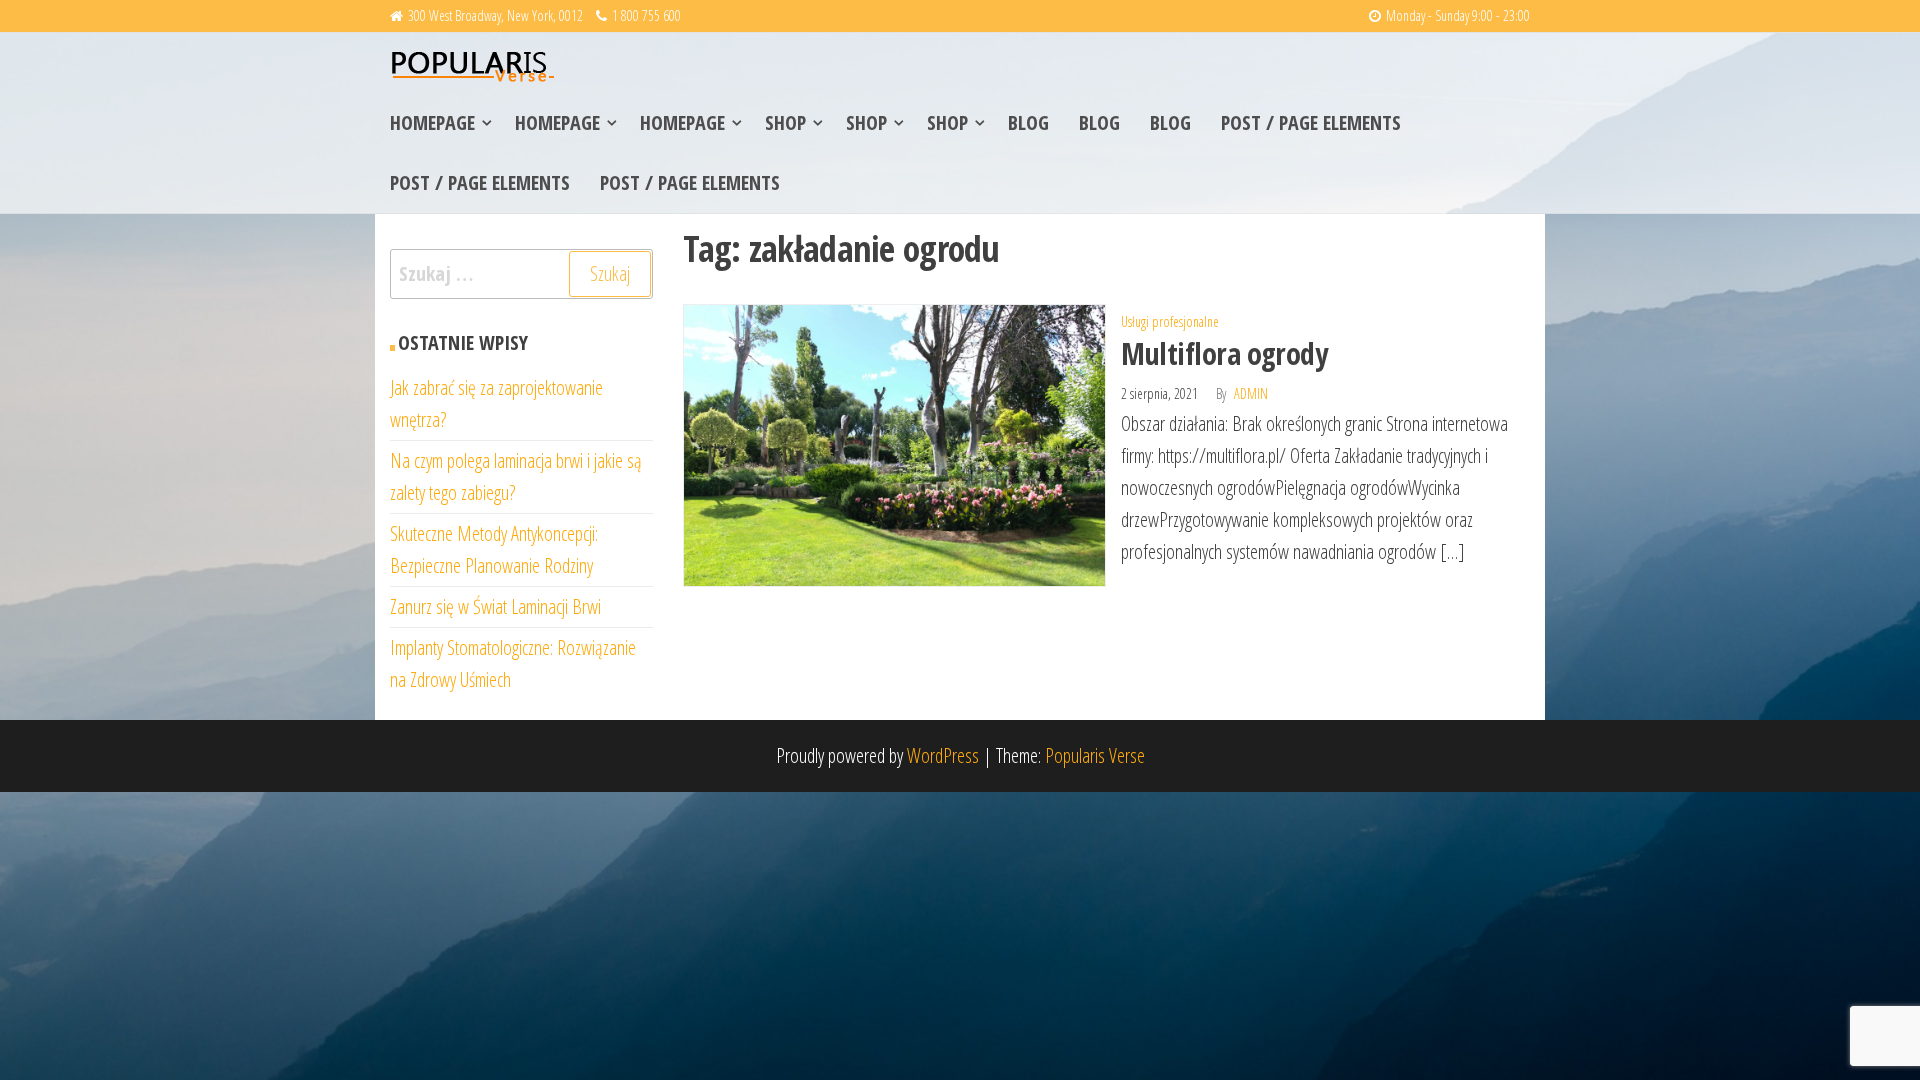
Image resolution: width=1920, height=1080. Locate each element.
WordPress (943, 755)
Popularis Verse (1095, 755)
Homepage (432, 122)
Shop (785, 122)
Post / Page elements (1311, 122)
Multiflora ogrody (1224, 353)
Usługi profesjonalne (1170, 321)
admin (1251, 393)
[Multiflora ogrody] (895, 443)
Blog (1028, 122)
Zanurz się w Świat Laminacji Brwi (495, 606)
